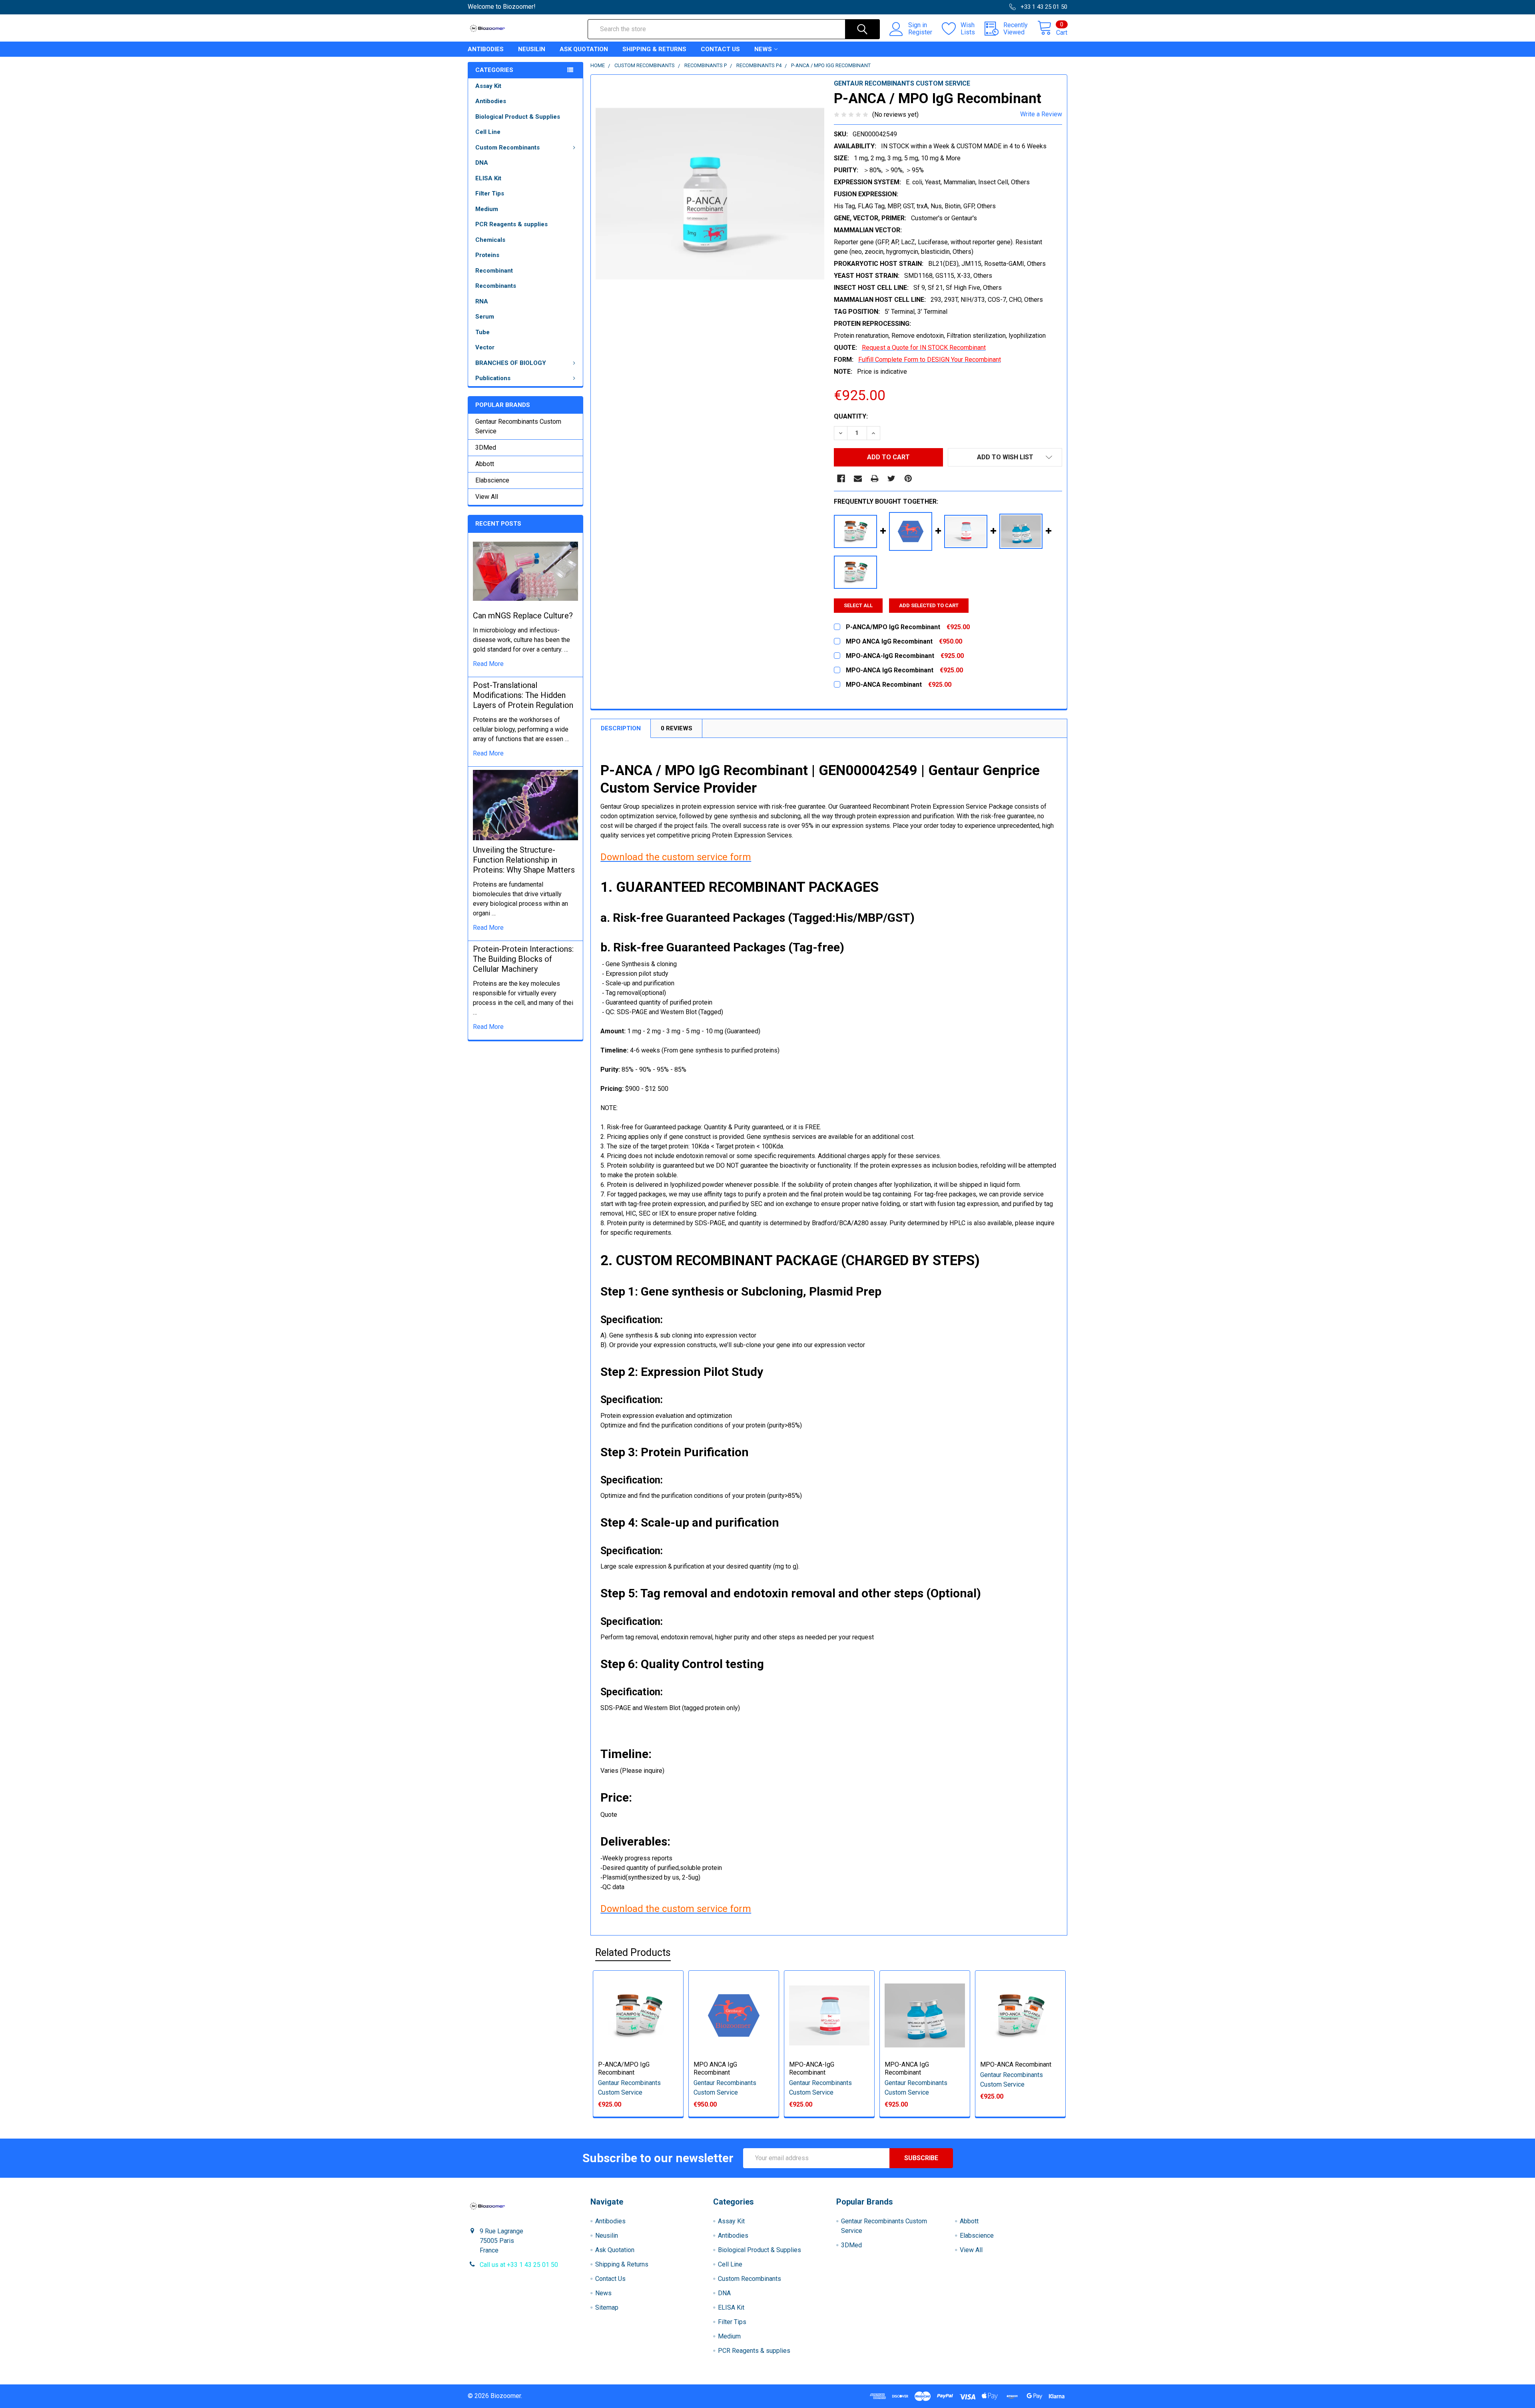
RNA (482, 301)
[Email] (858, 478)
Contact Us (720, 49)
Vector (485, 347)
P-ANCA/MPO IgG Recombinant (624, 2068)
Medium (487, 209)
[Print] (875, 478)
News (763, 49)
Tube (482, 332)
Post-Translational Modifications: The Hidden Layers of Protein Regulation (523, 695)
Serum (485, 317)
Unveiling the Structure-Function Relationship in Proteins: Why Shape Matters (524, 860)
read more (488, 664)
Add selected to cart (929, 605)
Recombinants (496, 286)
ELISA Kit (488, 178)
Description (621, 728)
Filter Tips (490, 193)
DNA (482, 163)
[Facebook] (841, 478)
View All (487, 497)
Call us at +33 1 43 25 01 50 (519, 2265)
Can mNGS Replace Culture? (523, 616)
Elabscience (492, 480)
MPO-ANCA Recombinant (1016, 2064)
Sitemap (607, 2307)
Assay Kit (488, 86)
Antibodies (486, 49)
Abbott (485, 464)
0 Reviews (677, 728)
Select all (858, 605)
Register (920, 32)
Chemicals (490, 240)
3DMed (486, 448)
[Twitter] (891, 478)
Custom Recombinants (507, 148)
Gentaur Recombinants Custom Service (518, 426)
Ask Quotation (584, 49)
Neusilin (532, 49)
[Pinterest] (908, 478)
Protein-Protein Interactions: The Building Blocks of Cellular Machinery (523, 959)
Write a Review (1041, 114)
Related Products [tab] (633, 1953)
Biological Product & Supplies (518, 117)
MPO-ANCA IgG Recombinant (907, 2068)
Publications (493, 378)
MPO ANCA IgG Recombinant (715, 2068)
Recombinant (494, 271)
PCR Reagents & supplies (511, 224)
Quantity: (851, 416)
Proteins (487, 255)
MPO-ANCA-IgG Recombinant (812, 2068)
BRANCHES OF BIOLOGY (511, 363)
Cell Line (488, 132)
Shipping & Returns (654, 49)
